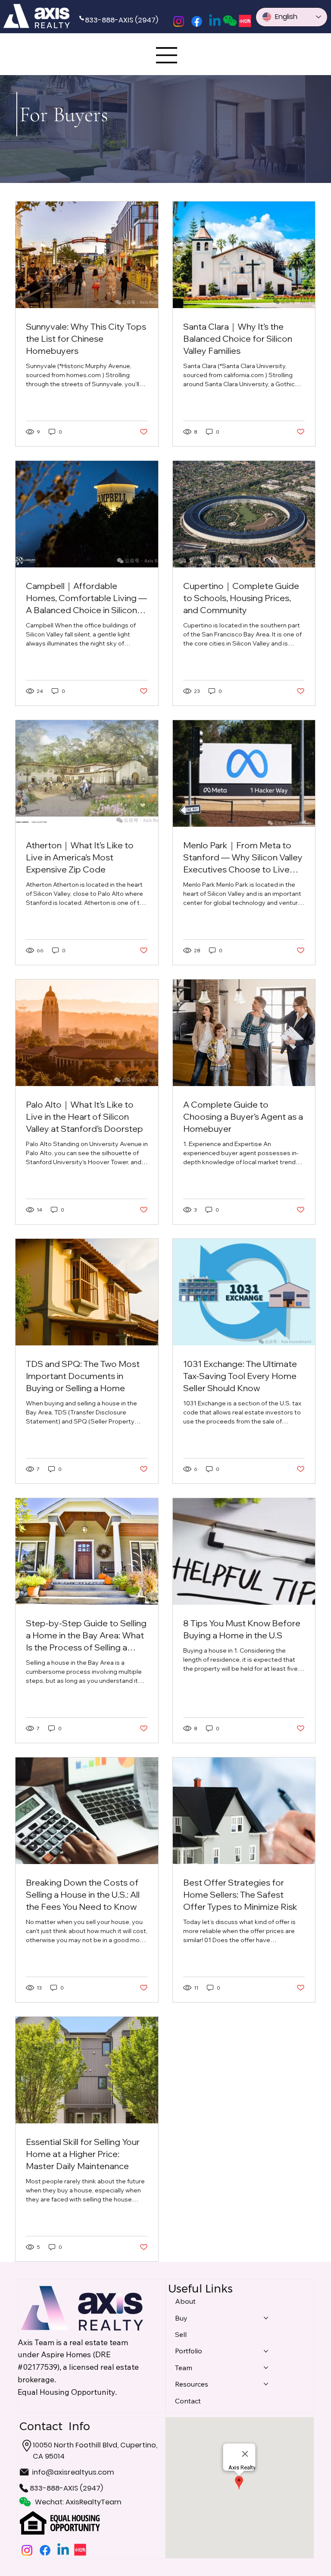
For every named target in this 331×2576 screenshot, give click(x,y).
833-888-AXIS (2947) (122, 20)
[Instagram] (179, 21)
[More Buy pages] (266, 2318)
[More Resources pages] (266, 2384)
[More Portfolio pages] (266, 2351)
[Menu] (167, 55)
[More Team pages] (266, 2368)
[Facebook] (197, 21)
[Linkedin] (215, 21)
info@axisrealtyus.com (73, 2472)
